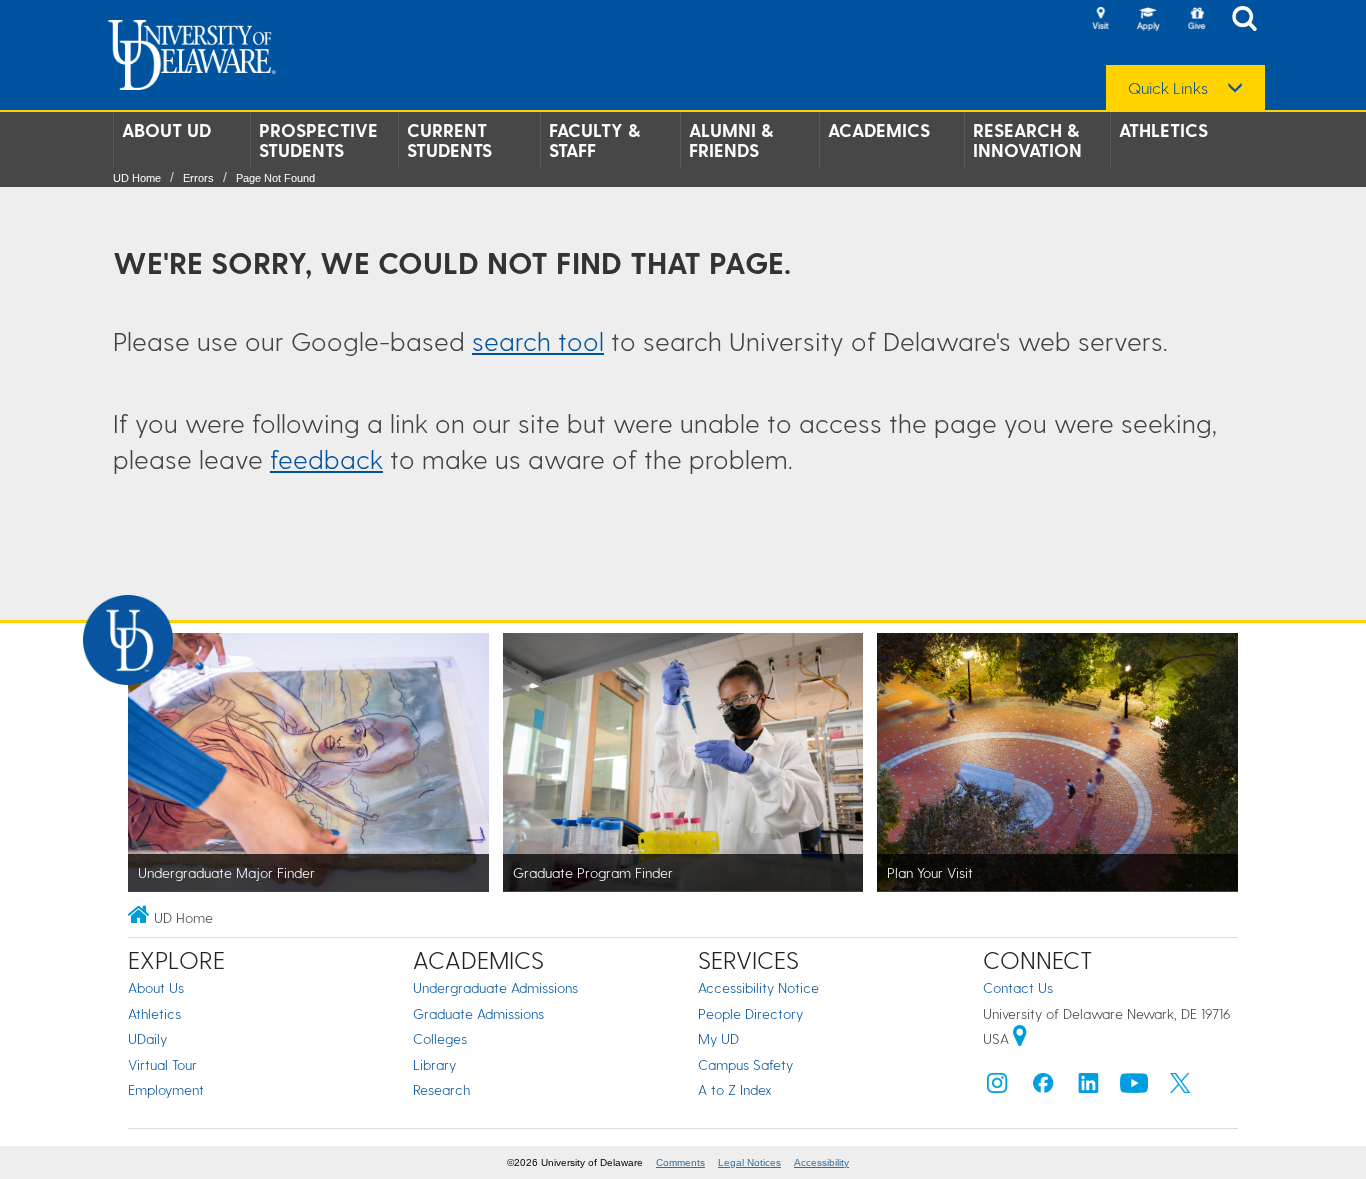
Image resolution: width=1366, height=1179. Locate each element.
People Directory (750, 1013)
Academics (879, 130)
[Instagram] (997, 1087)
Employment (166, 1089)
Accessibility (821, 1162)
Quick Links (1168, 88)
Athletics (1163, 130)
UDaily (147, 1038)
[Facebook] (1043, 1087)
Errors (198, 178)
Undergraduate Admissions (495, 987)
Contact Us (1018, 987)
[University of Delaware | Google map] (1020, 1038)
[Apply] (1148, 20)
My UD (718, 1038)
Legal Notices (749, 1162)
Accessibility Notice (758, 987)
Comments (680, 1162)
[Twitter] (1180, 1087)
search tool (538, 340)
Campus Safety (745, 1064)
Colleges (440, 1038)
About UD (166, 130)
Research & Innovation (1027, 140)
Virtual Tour (162, 1064)
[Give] (1196, 20)
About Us (156, 987)
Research (441, 1089)
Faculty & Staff (594, 140)
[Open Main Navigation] (1250, 20)
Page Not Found (275, 178)
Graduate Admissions (478, 1013)
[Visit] (1100, 20)
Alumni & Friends (731, 140)
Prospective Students (318, 140)
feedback (326, 458)
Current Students (449, 140)
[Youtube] (1134, 1087)
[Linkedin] (1089, 1087)
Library (434, 1064)
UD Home (137, 178)
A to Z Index (735, 1089)
